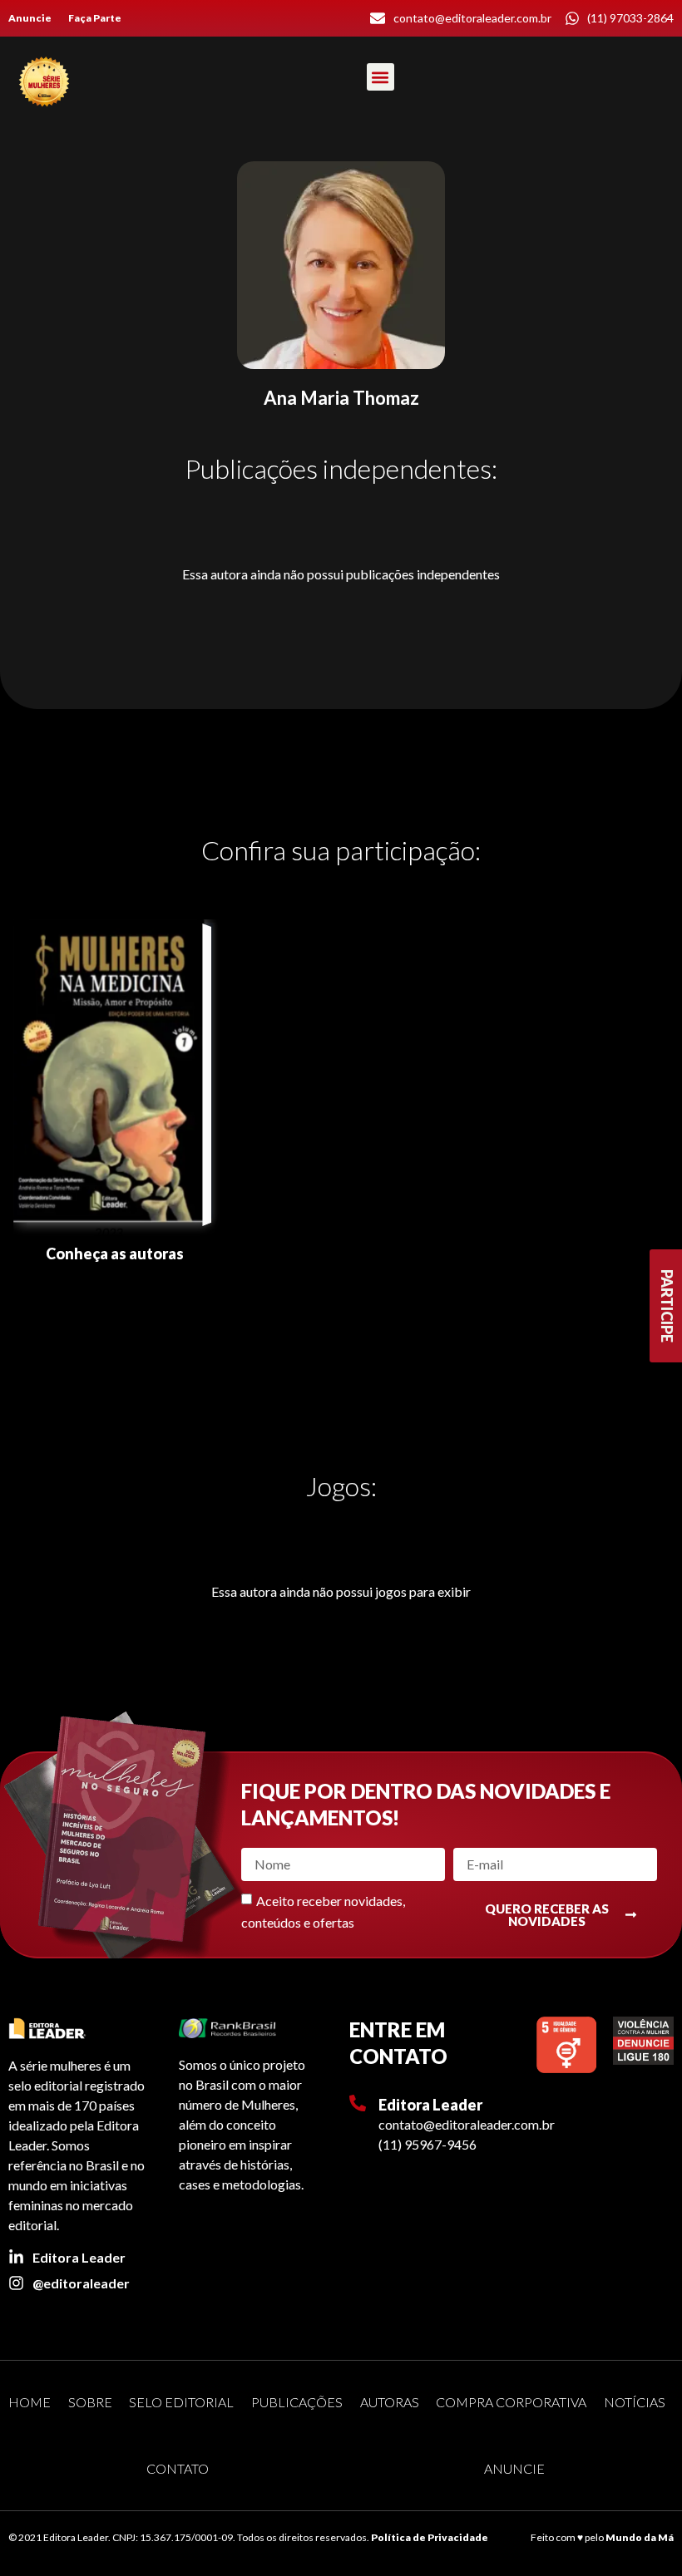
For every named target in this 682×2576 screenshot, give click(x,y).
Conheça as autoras (115, 1254)
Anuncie (30, 18)
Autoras (390, 2402)
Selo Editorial (181, 2402)
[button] (381, 77)
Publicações (297, 2402)
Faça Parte (95, 18)
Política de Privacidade (430, 2537)
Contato (178, 2468)
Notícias (635, 2402)
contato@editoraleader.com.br (467, 2124)
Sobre (90, 2402)
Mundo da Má (640, 2537)
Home (30, 2402)
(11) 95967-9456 (427, 2144)
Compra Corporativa (511, 2402)
